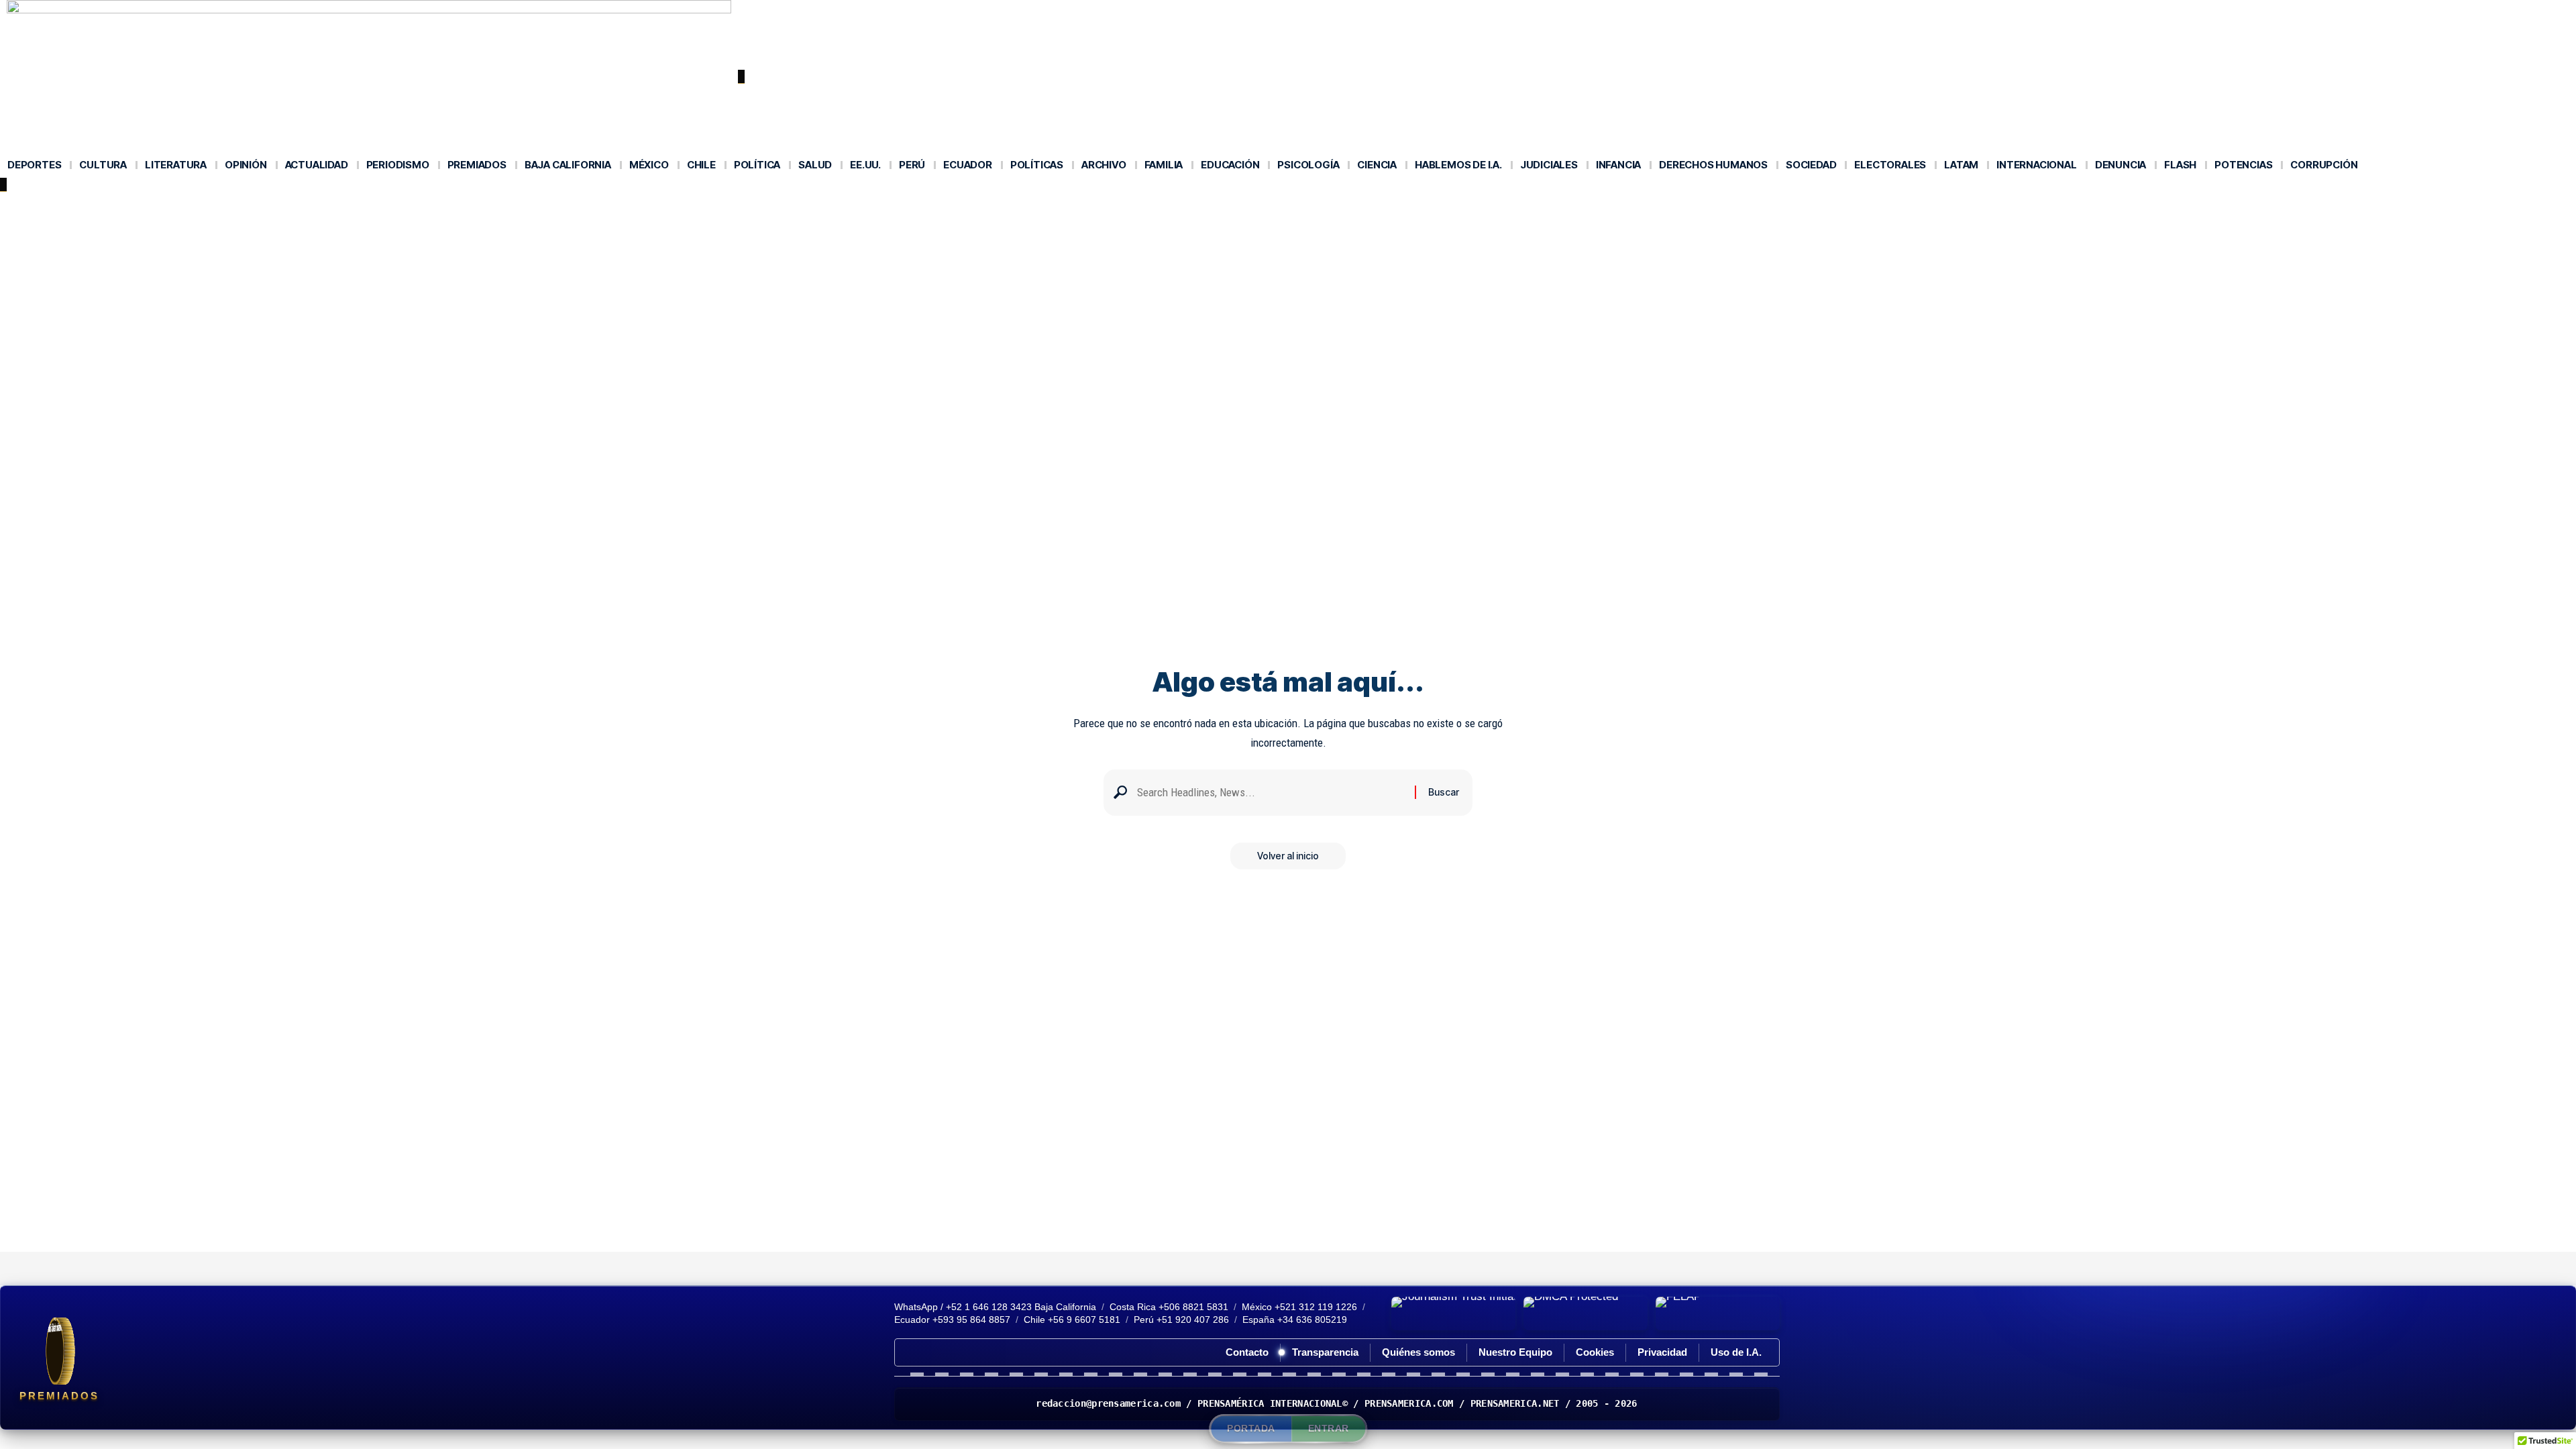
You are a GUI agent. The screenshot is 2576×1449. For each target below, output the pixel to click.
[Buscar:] (1271, 793)
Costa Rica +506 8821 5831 (1169, 1307)
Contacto (1247, 1352)
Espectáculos (380, 206)
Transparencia (1325, 1352)
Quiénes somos (1418, 1352)
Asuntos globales (278, 206)
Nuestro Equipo (1515, 1352)
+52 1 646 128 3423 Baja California (1021, 1307)
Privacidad (1662, 1352)
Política (535, 206)
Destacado (183, 206)
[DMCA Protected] (1586, 1313)
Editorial (41, 206)
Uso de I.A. (1736, 1352)
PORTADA (1251, 1428)
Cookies (1595, 1352)
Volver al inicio (1288, 856)
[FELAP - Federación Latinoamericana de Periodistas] (1718, 1313)
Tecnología (466, 206)
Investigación (610, 206)
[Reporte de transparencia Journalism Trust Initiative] (1453, 1313)
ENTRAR (1329, 1428)
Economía (108, 206)
